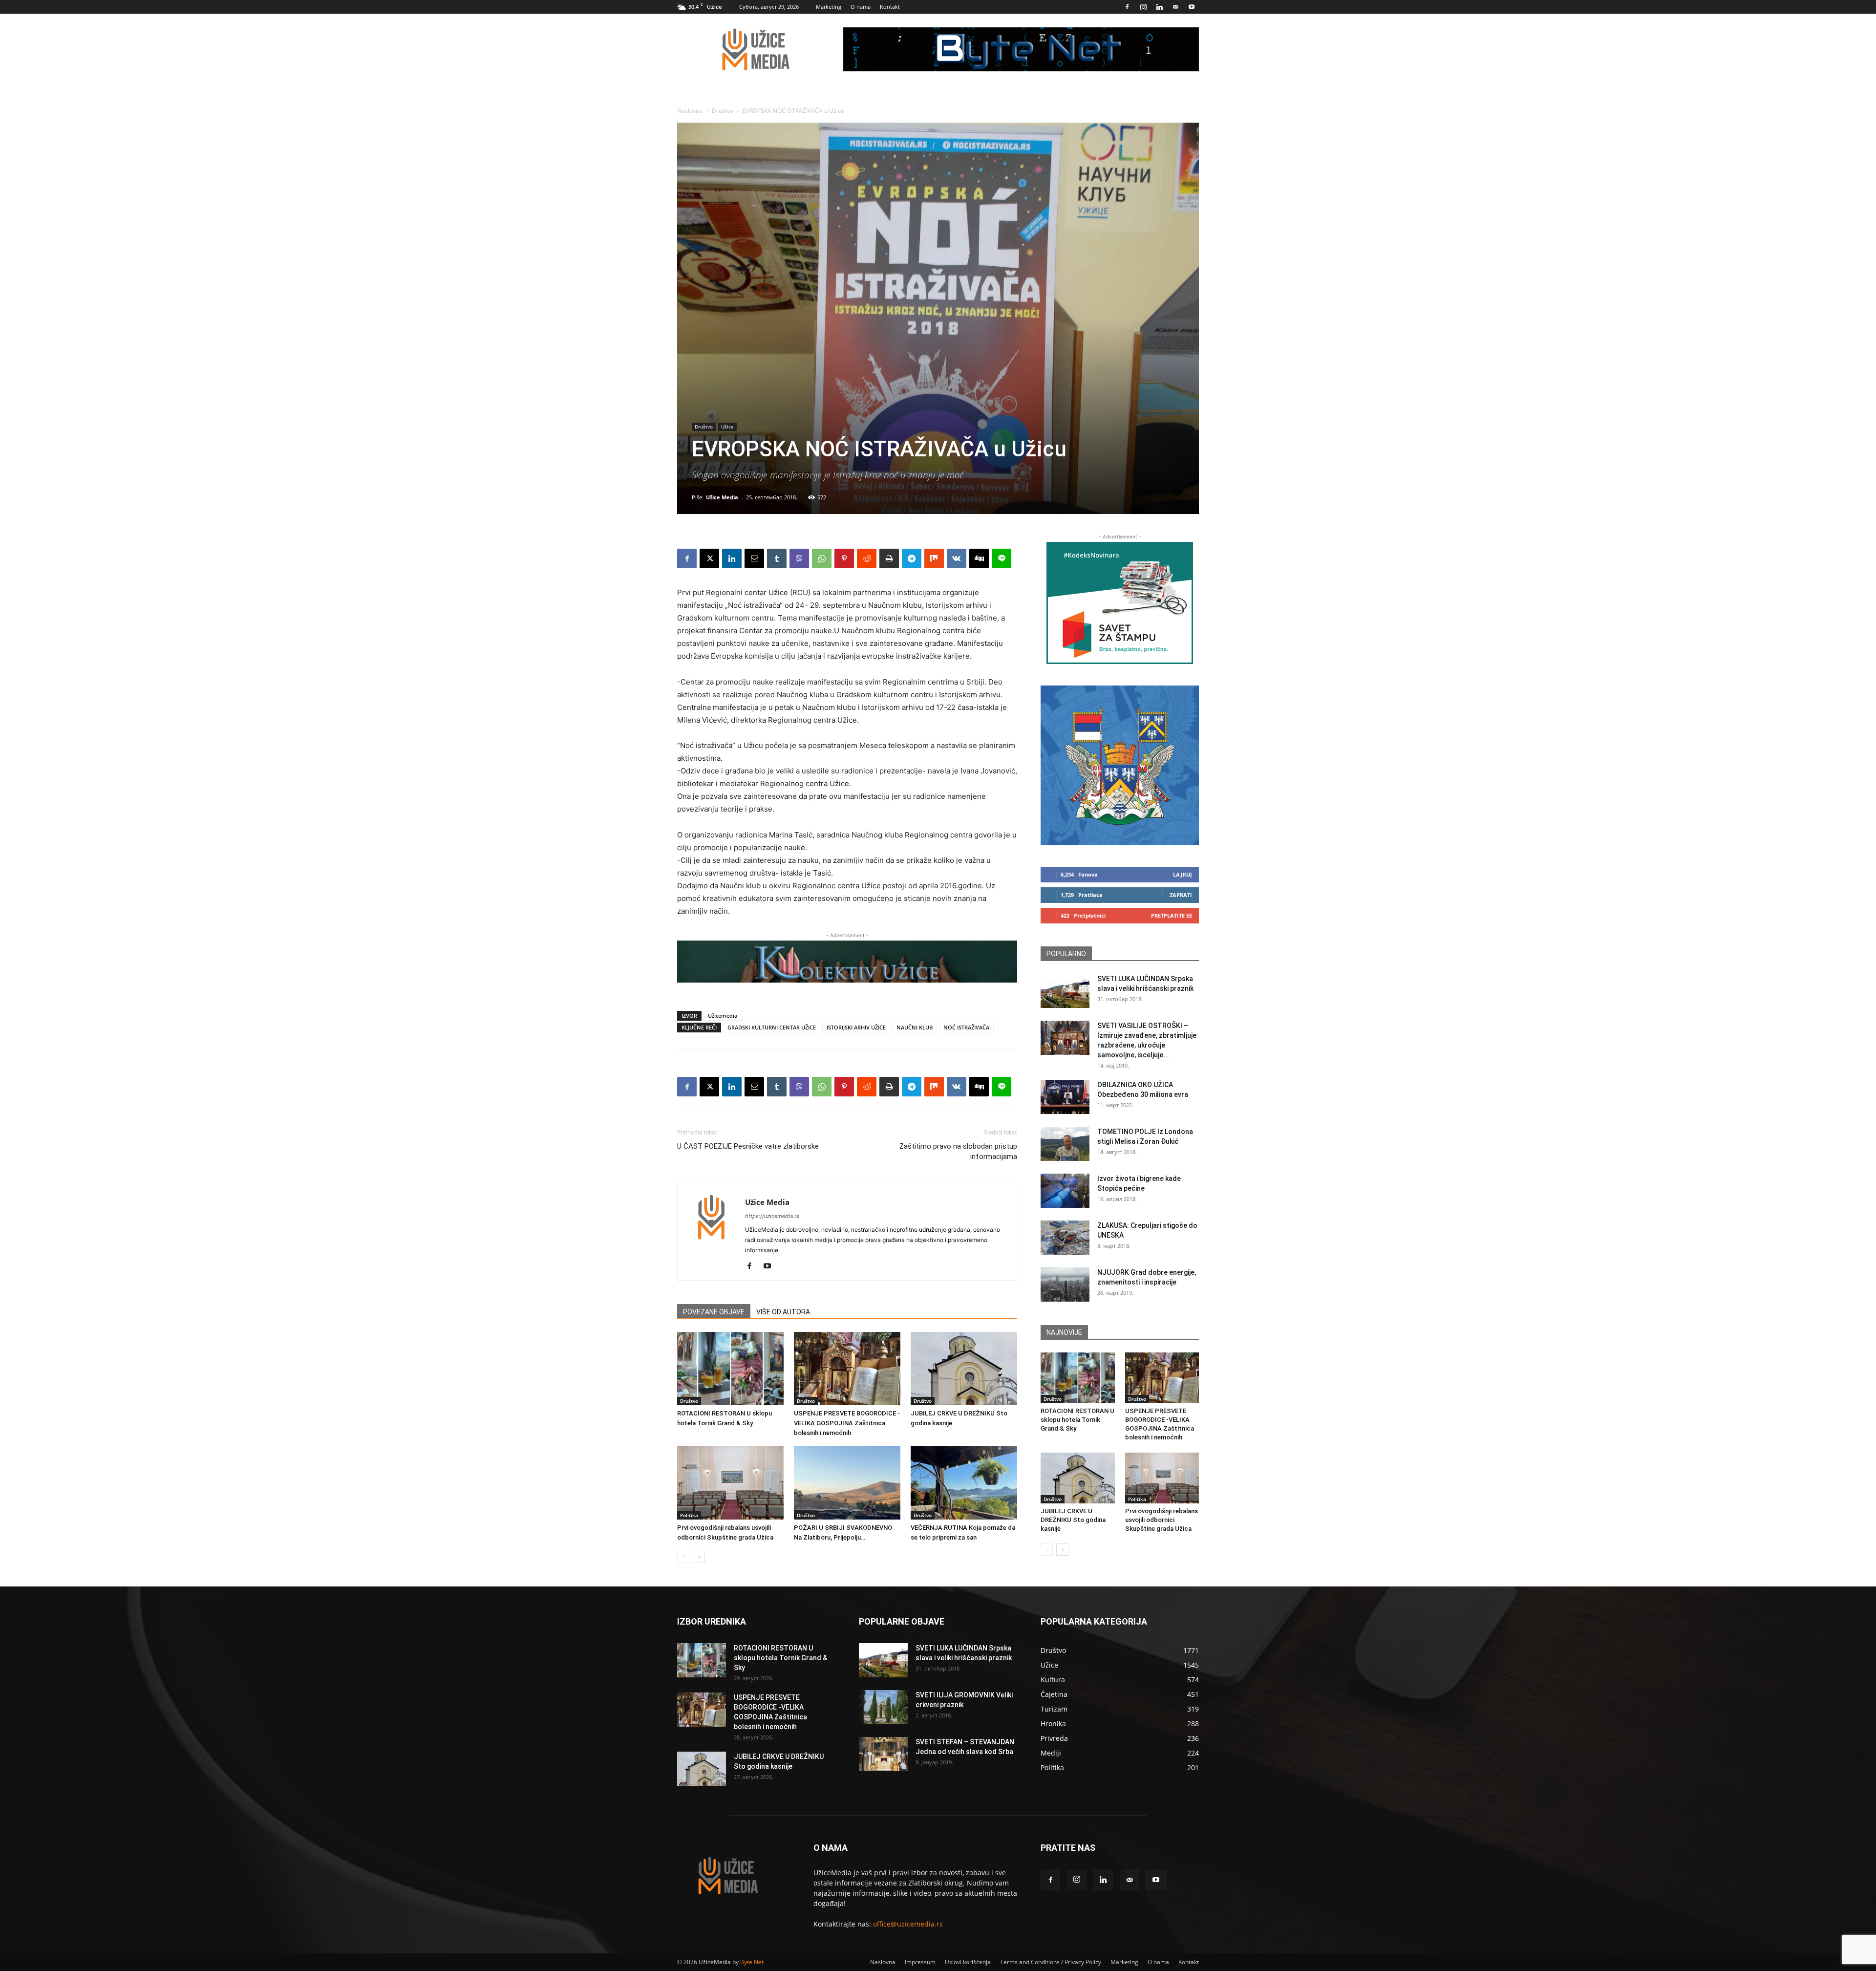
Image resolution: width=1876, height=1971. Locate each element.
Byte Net (752, 1962)
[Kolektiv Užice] (847, 962)
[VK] (957, 558)
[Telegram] (912, 558)
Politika (689, 1515)
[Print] (889, 558)
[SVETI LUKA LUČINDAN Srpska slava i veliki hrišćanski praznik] (1065, 991)
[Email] (754, 558)
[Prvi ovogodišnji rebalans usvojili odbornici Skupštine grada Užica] (730, 1483)
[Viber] (799, 558)
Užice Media (722, 497)
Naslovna (690, 111)
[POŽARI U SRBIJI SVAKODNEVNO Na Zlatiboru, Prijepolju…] (847, 1483)
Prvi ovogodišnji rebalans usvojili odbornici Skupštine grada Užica (1162, 1520)
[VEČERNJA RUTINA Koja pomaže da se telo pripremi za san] (964, 1483)
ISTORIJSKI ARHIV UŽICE (856, 1027)
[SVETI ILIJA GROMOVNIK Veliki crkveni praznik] (883, 1707)
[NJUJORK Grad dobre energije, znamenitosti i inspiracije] (1065, 1285)
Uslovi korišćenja (968, 1962)
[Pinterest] (844, 558)
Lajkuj (1183, 874)
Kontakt (890, 7)
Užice (727, 427)
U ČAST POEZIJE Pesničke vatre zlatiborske (748, 1146)
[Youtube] (1192, 7)
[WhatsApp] (822, 558)
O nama (861, 7)
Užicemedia (723, 1016)
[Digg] (979, 558)
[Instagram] (1143, 7)
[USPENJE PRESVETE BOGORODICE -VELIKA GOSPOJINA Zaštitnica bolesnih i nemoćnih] (847, 1369)
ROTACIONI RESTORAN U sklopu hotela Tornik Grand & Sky (1077, 1420)
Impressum (920, 1962)
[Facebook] (1127, 7)
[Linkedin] (1159, 7)
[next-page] (699, 1557)
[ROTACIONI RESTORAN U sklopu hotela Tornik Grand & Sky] (730, 1369)
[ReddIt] (867, 558)
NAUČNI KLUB (915, 1027)
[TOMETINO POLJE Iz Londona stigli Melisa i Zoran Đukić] (1065, 1144)
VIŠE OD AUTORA (783, 1312)
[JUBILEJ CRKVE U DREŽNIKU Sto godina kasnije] (964, 1369)
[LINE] (1002, 558)
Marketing (829, 7)
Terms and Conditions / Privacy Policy (1051, 1962)
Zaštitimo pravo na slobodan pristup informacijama (958, 1151)
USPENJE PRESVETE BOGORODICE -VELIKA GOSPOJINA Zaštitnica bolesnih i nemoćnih (847, 1423)
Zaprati (1181, 895)
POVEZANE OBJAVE (714, 1312)
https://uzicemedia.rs (772, 1216)
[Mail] (1175, 7)
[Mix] (934, 558)
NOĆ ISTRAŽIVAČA (966, 1027)
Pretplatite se (1172, 915)
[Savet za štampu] (1120, 603)
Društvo (723, 111)
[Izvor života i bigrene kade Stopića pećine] (1065, 1191)
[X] (709, 558)
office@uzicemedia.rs (908, 1924)
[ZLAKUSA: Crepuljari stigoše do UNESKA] (1065, 1238)
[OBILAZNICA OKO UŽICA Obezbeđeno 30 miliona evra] (1065, 1097)
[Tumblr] (777, 558)
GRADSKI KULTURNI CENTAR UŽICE (772, 1027)
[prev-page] (683, 1557)
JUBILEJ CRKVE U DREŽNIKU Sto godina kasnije (1073, 1520)
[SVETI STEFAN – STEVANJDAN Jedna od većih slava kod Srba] (883, 1754)
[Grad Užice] (1120, 765)
